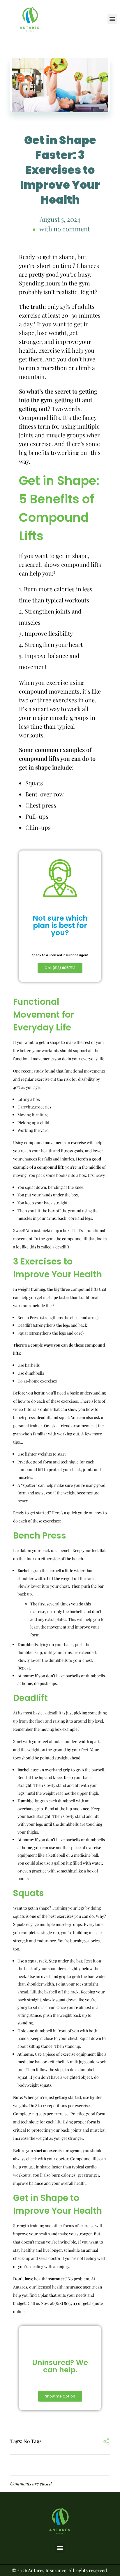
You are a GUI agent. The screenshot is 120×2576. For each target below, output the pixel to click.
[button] (112, 19)
